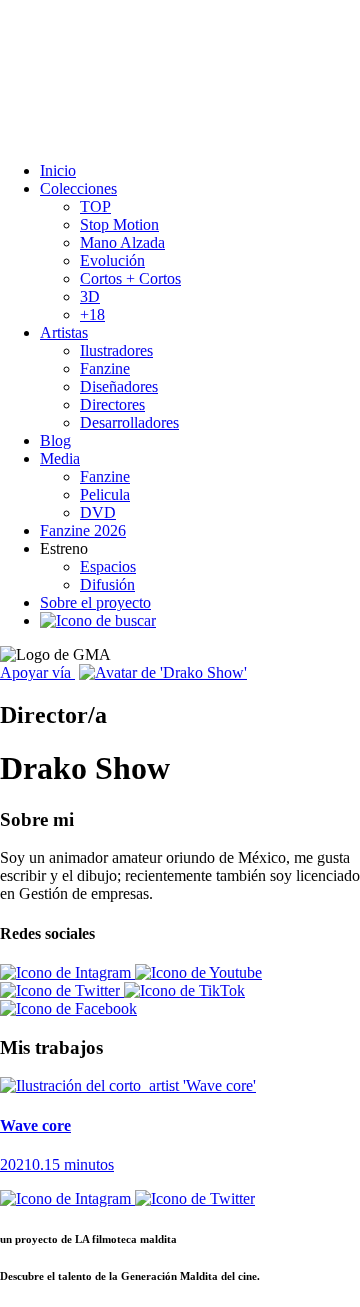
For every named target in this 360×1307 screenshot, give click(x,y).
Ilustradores (116, 350)
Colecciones (78, 188)
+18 (92, 314)
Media (60, 458)
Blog (55, 440)
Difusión (107, 584)
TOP (95, 206)
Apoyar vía (37, 672)
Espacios (108, 566)
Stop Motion (119, 224)
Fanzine (105, 368)
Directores (112, 404)
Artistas (64, 332)
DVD (98, 512)
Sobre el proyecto (95, 602)
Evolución (112, 260)
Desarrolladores (129, 422)
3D (90, 296)
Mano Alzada (122, 242)
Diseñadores (119, 386)
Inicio (58, 170)
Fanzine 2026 (83, 530)
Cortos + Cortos (130, 278)
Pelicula (105, 494)
